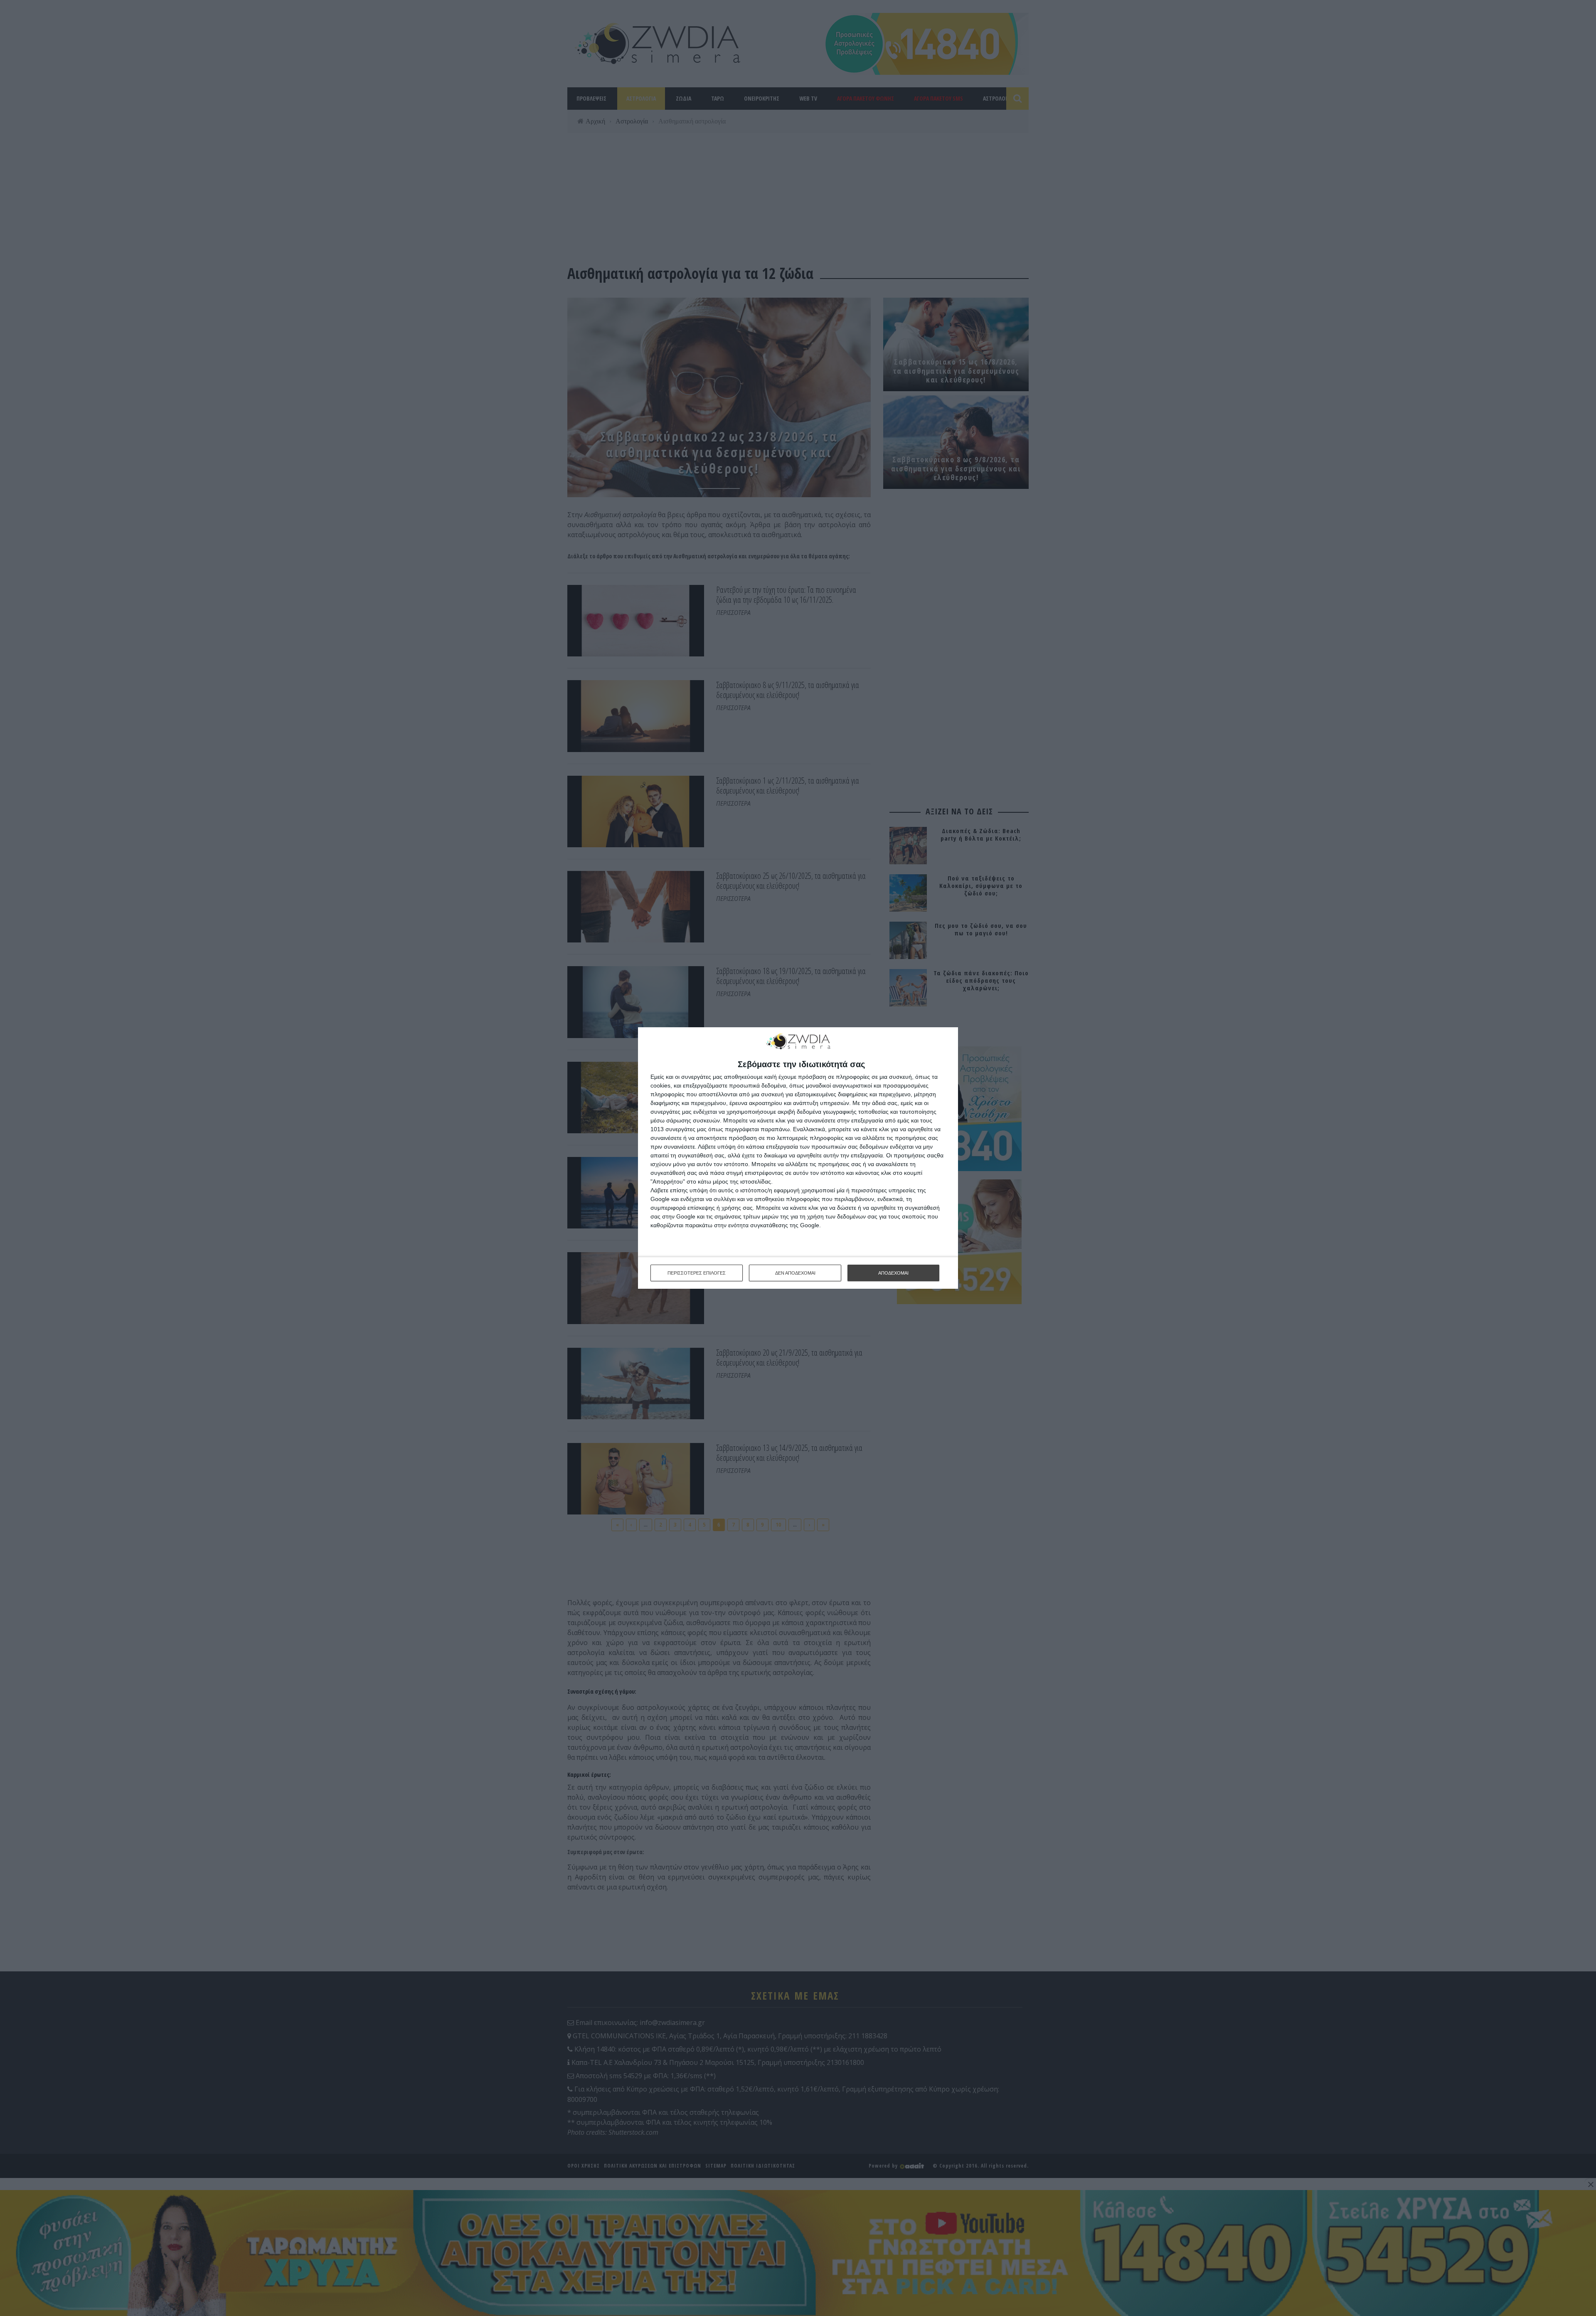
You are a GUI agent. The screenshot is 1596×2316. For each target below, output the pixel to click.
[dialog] (798, 1158)
